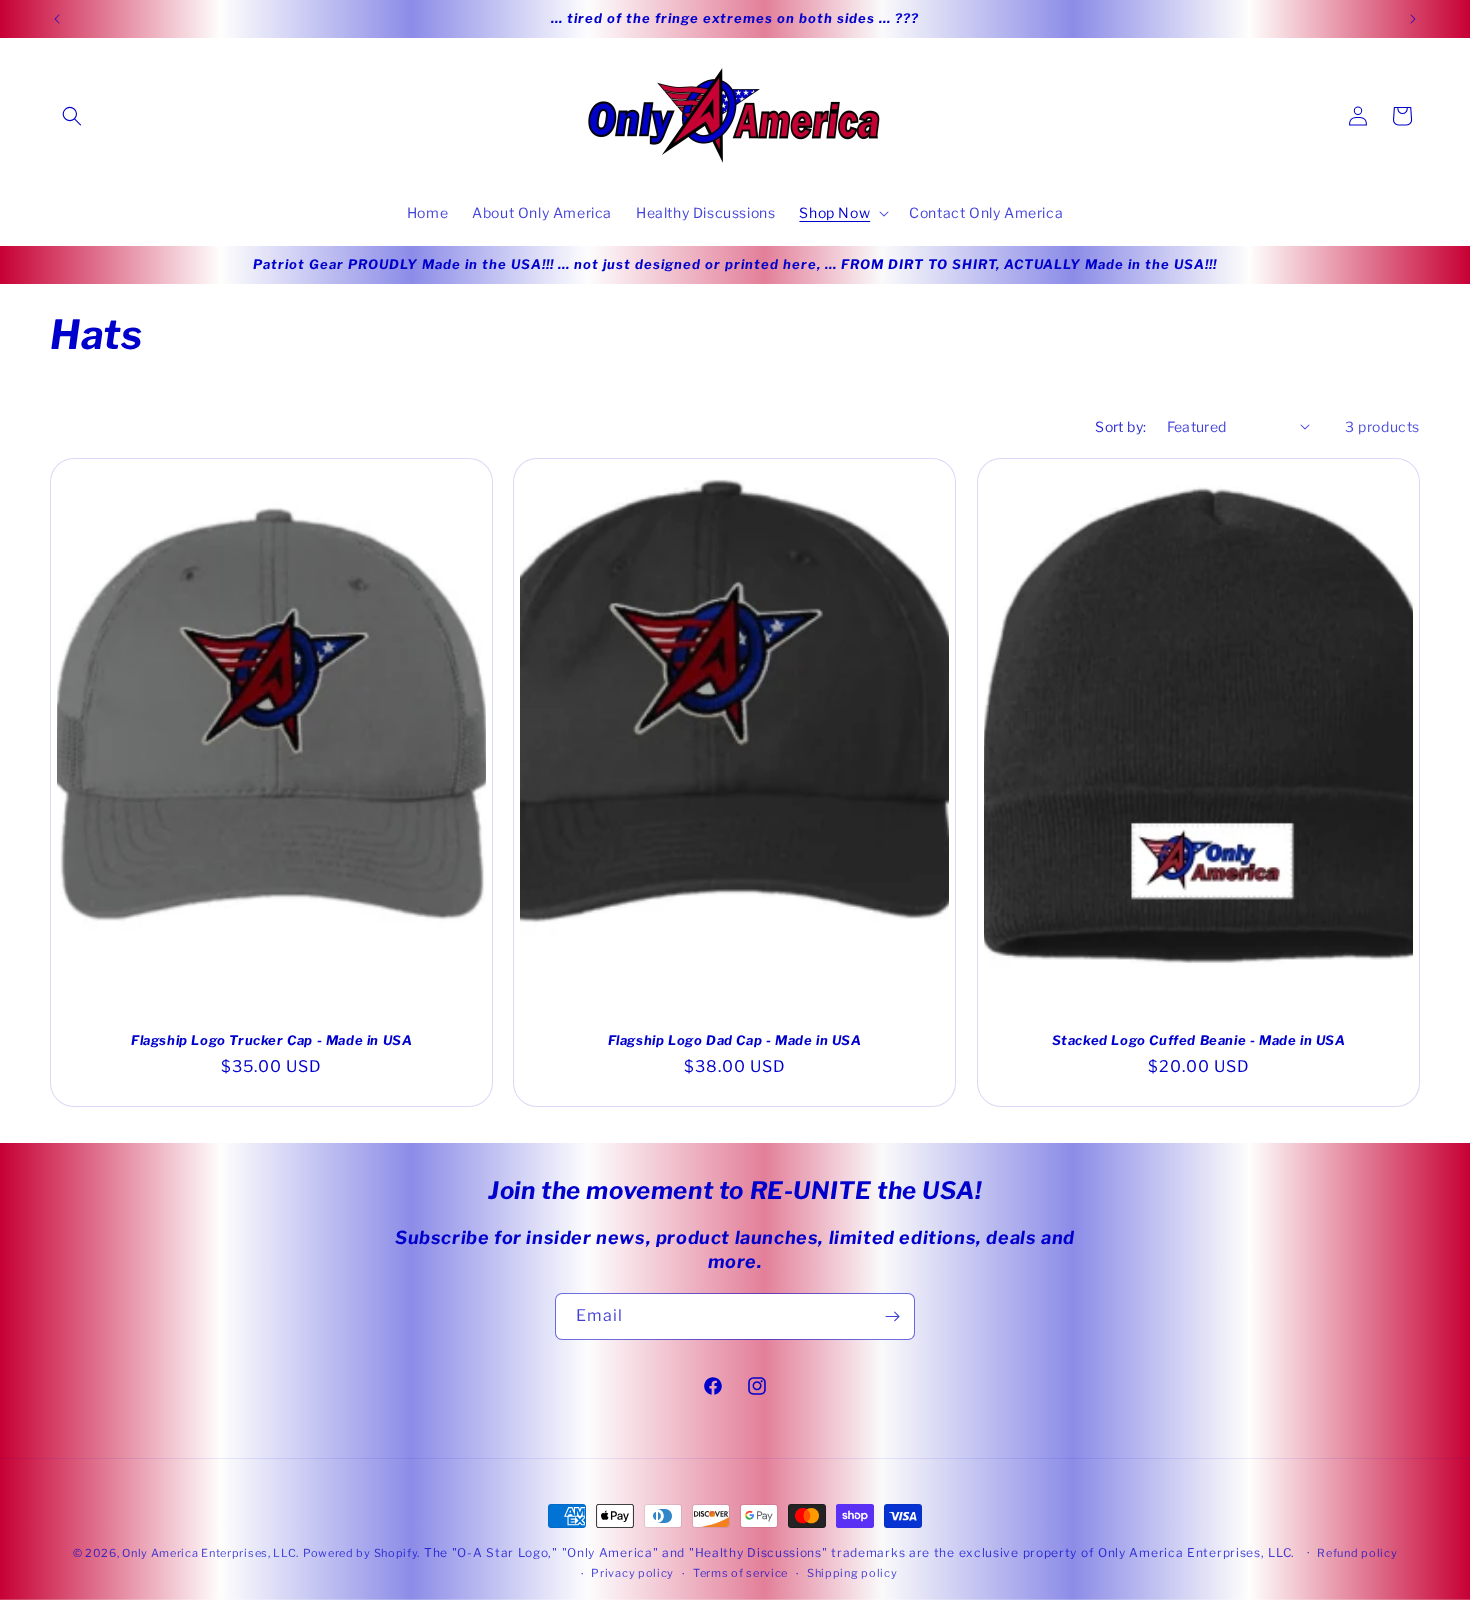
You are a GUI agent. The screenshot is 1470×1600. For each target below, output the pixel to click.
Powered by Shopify (360, 1553)
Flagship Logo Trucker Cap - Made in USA (271, 1039)
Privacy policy (632, 1573)
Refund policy (1357, 1553)
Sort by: (1120, 426)
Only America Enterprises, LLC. (210, 1553)
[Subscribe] (892, 1316)
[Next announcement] (1413, 19)
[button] (72, 116)
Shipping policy (852, 1573)
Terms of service (740, 1573)
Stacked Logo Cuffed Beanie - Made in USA (1198, 1039)
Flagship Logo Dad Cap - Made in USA (735, 1039)
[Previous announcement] (57, 19)
